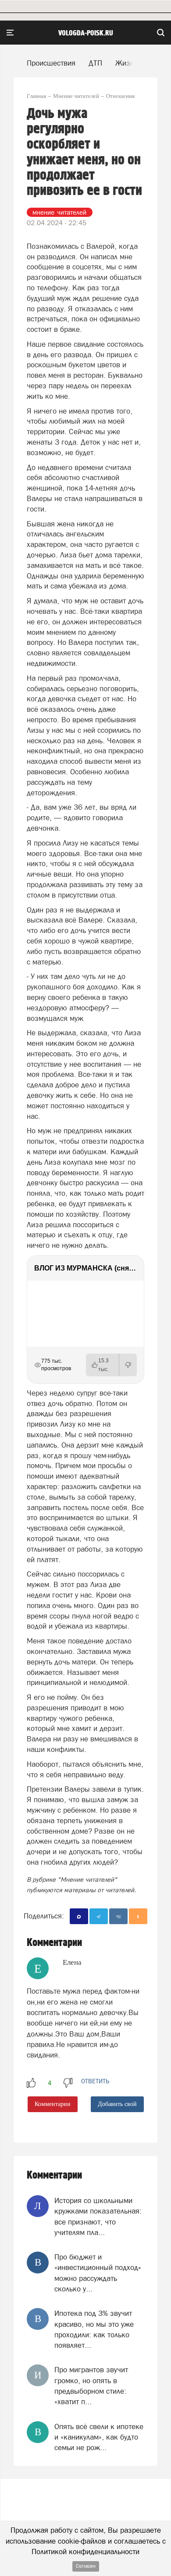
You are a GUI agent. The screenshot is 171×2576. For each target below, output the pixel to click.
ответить (95, 2081)
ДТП (95, 63)
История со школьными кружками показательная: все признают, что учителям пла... (98, 2216)
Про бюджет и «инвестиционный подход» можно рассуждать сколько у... (98, 2273)
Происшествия (51, 63)
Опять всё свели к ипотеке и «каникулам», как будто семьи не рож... (99, 2437)
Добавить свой (117, 2104)
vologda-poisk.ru (86, 33)
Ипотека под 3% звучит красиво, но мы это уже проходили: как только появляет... (94, 2329)
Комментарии (53, 2104)
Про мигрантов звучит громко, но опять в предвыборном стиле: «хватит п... (91, 2386)
